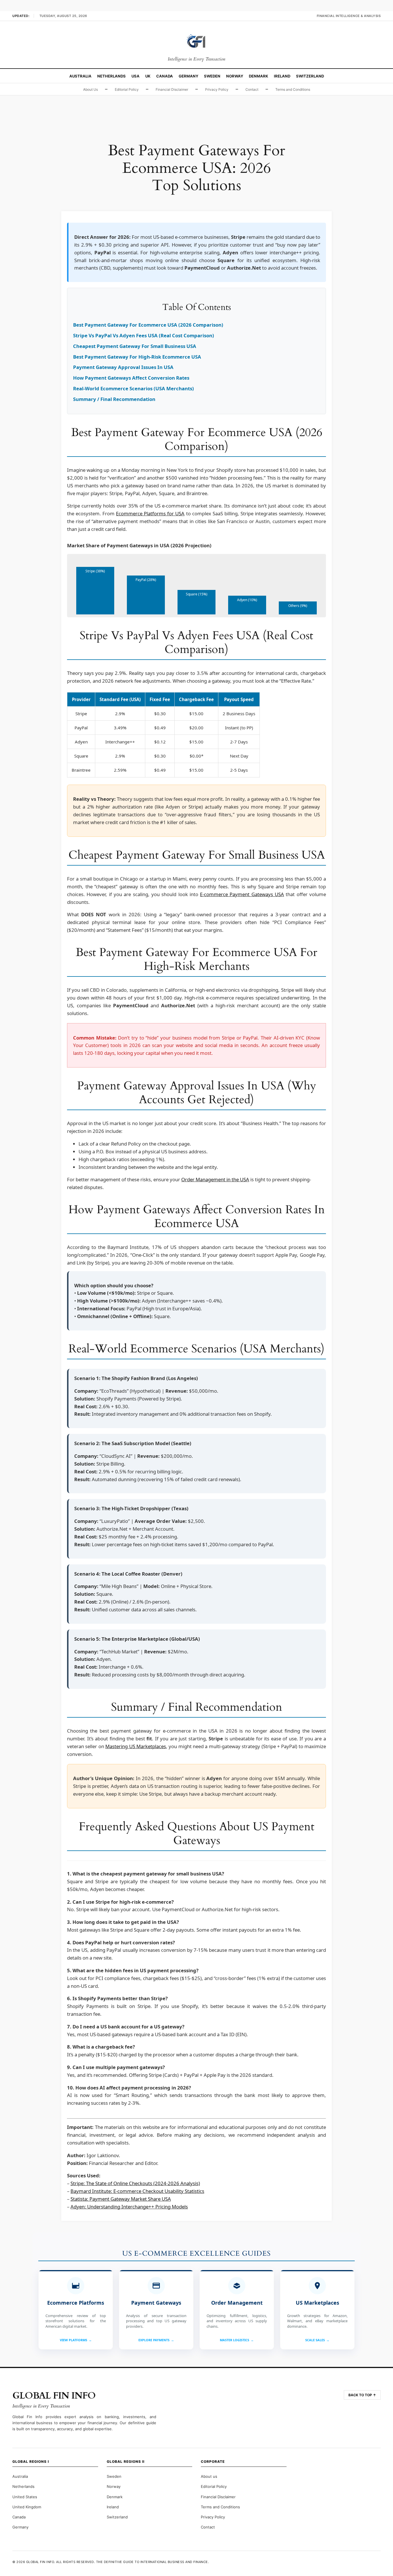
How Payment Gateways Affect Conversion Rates (131, 378)
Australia (80, 76)
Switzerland (310, 76)
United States (25, 2497)
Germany (188, 76)
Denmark (258, 76)
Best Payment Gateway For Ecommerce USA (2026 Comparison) (148, 325)
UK (148, 76)
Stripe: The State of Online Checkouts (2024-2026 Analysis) (135, 2183)
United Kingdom (27, 2507)
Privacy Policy (217, 89)
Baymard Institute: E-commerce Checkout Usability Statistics (137, 2191)
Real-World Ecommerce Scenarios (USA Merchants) (133, 388)
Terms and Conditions (293, 89)
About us (209, 2476)
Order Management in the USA (215, 1179)
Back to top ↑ (362, 2395)
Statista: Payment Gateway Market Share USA (121, 2199)
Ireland (282, 76)
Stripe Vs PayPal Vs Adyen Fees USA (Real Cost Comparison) (144, 335)
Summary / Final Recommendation (114, 399)
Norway (235, 76)
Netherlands (111, 76)
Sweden (212, 76)
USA (136, 76)
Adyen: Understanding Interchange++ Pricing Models (129, 2207)
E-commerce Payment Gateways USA (242, 894)
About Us (90, 89)
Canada (165, 76)
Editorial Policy (127, 89)
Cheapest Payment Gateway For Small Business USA (135, 346)
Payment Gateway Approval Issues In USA (123, 367)
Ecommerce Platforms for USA (150, 513)
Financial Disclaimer (172, 89)
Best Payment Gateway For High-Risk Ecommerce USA (137, 357)
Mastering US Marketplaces (136, 1746)
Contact (252, 89)
